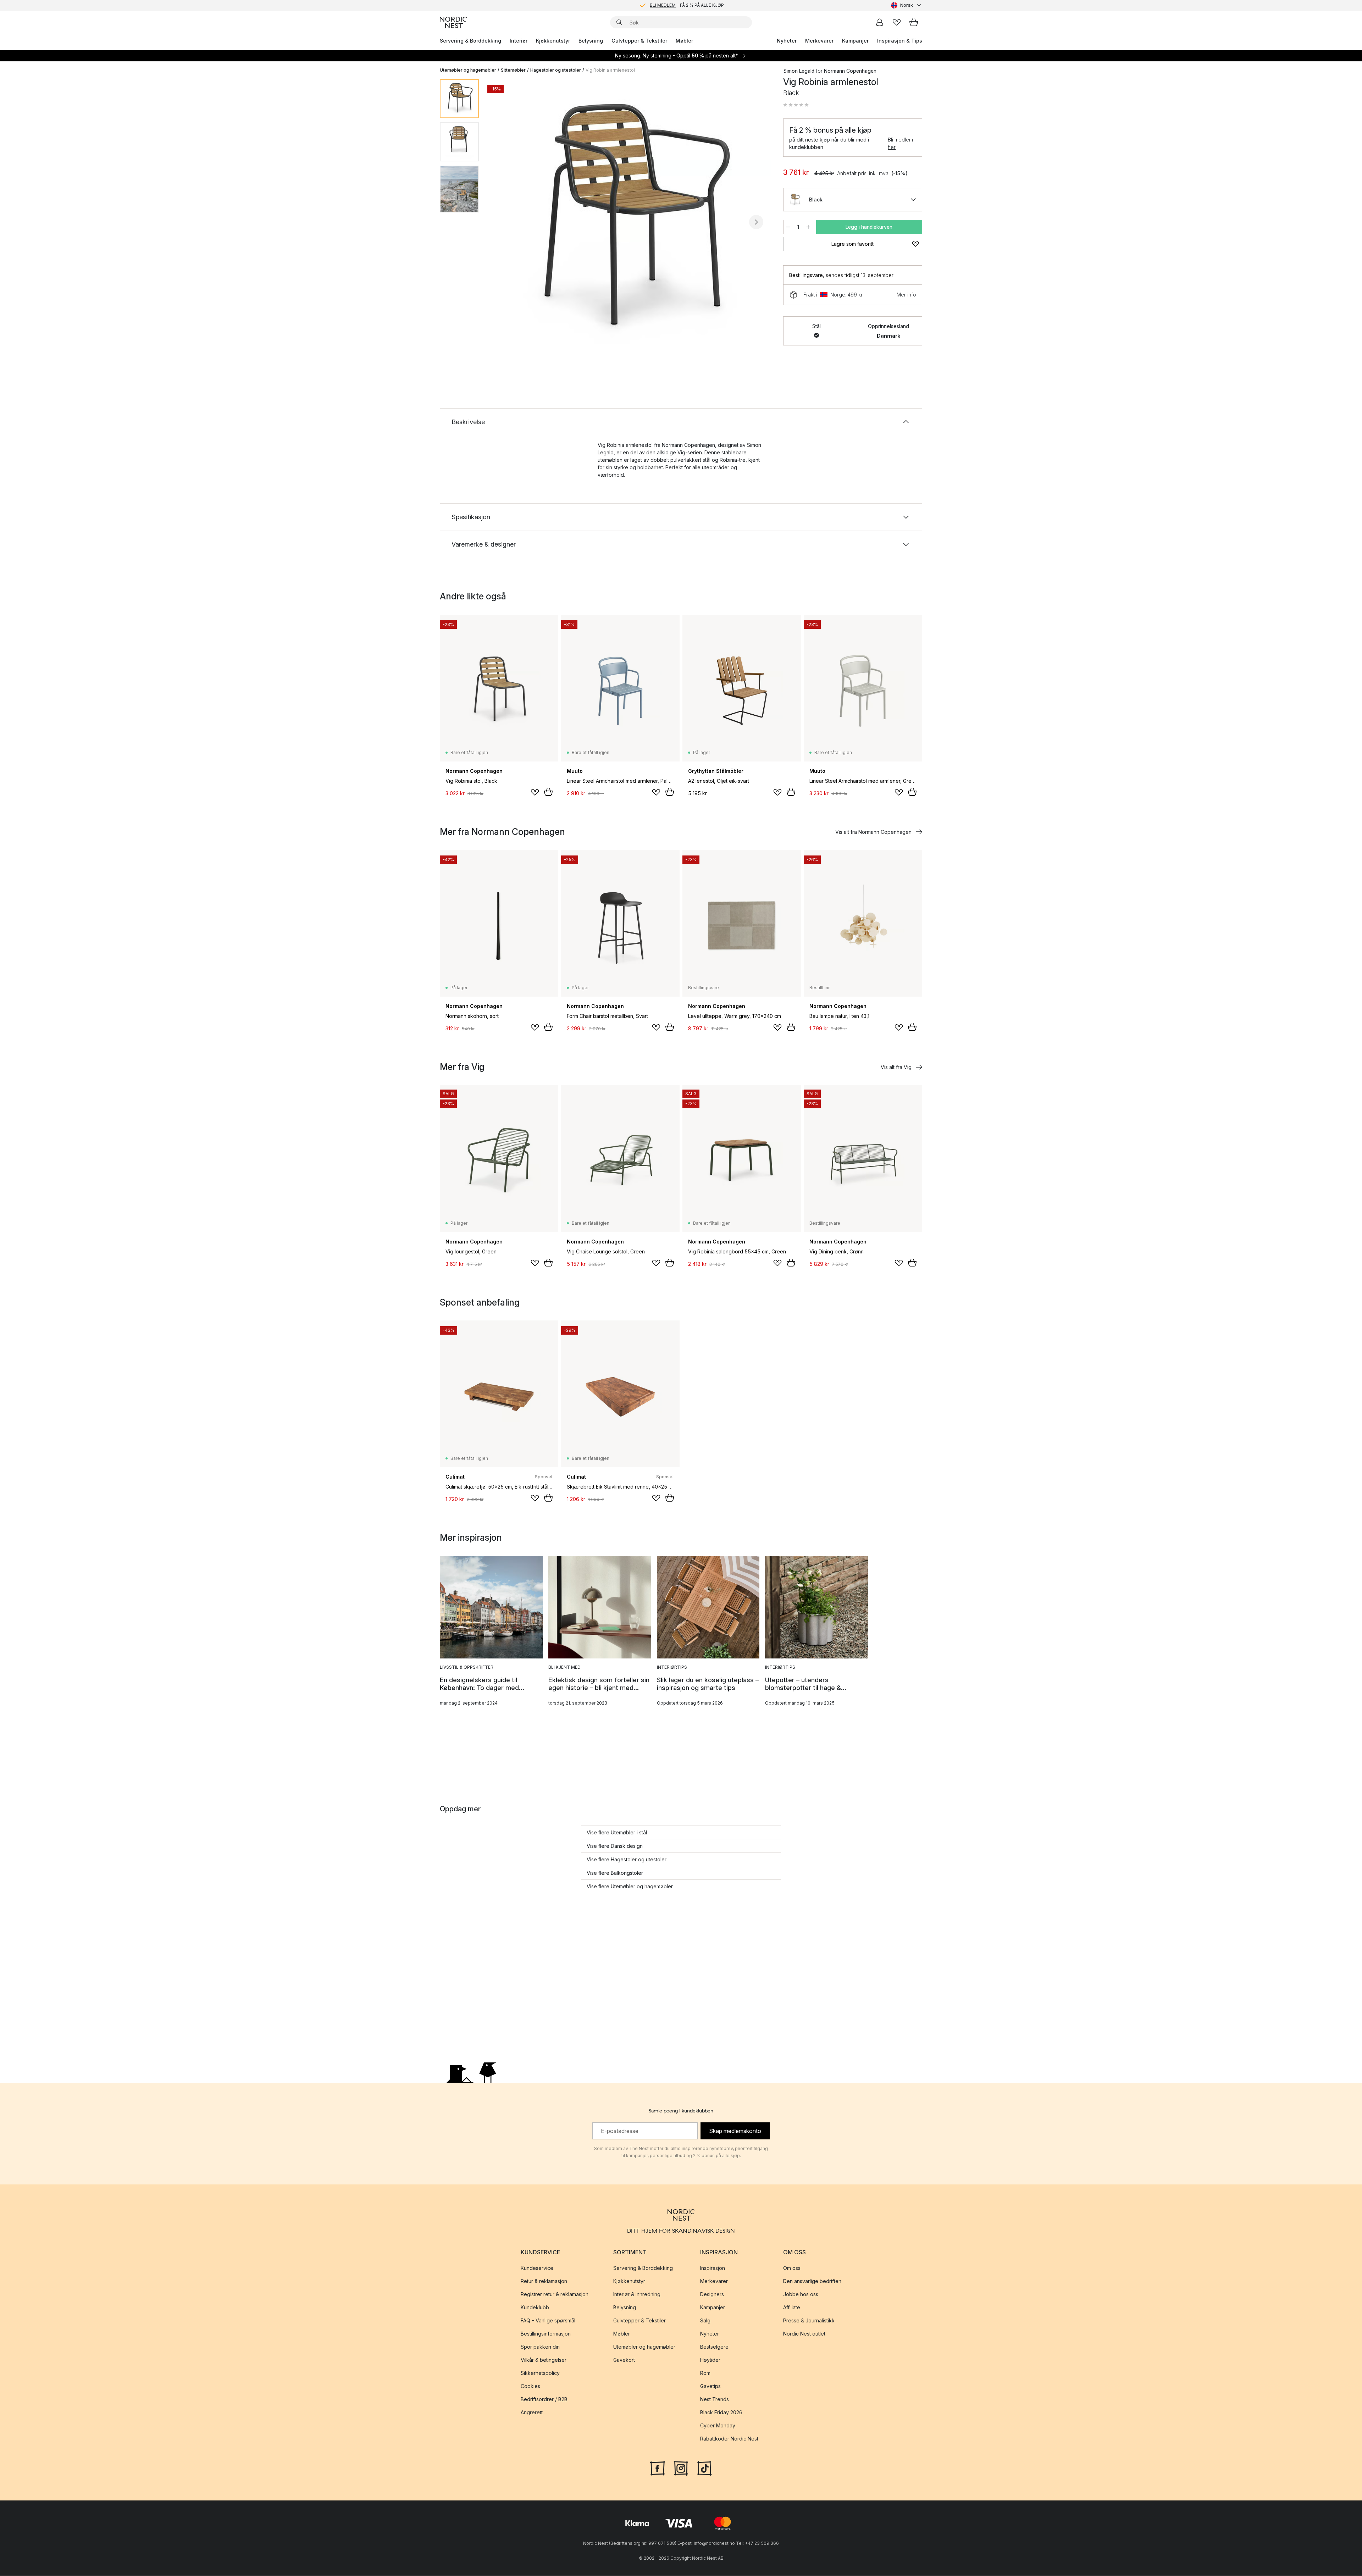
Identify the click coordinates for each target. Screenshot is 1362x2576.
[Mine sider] (880, 22)
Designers (712, 2295)
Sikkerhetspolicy (540, 2373)
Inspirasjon (713, 2268)
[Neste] (756, 222)
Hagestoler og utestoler (556, 70)
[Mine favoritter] (897, 22)
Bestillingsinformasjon (546, 2334)
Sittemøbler (513, 70)
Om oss (792, 2268)
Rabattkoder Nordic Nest (729, 2439)
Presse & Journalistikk (809, 2321)
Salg (705, 2321)
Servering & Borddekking (470, 41)
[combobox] (907, 5)
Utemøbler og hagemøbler (468, 70)
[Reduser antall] (788, 227)
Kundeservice (537, 2268)
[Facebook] (658, 2468)
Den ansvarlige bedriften (812, 2281)
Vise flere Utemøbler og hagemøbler (630, 1886)
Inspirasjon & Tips (900, 41)
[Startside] (453, 22)
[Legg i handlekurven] (548, 792)
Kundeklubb (535, 2308)
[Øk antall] (808, 227)
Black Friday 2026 (721, 2413)
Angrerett (532, 2413)
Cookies (530, 2386)
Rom (705, 2373)
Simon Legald (799, 71)
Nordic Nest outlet (804, 2334)
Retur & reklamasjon (544, 2281)
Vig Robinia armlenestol (610, 70)
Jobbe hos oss (801, 2295)
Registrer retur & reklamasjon (555, 2295)
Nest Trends (715, 2400)
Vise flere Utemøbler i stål (617, 1832)
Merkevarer (819, 41)
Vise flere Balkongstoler (615, 1873)
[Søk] (619, 22)
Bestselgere (714, 2347)
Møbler (684, 41)
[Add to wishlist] (535, 792)
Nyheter (787, 41)
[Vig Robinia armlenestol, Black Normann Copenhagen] (630, 221)
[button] (796, 105)
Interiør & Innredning (637, 2295)
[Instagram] (681, 2468)
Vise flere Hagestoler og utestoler (627, 1859)
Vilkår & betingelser (544, 2360)
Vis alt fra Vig (896, 1067)
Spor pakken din (540, 2347)
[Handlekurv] (914, 22)
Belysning (591, 41)
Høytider (710, 2360)
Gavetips (710, 2386)
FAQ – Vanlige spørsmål (548, 2321)
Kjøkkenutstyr (553, 41)
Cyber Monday (718, 2426)
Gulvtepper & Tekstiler (639, 41)
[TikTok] (704, 2468)
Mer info (906, 295)
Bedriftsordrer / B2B (544, 2400)
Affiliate (792, 2308)
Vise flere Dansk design (615, 1846)
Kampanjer (855, 41)
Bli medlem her (900, 143)
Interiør (519, 41)
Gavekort (624, 2360)
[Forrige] (503, 222)
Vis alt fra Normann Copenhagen (873, 832)
